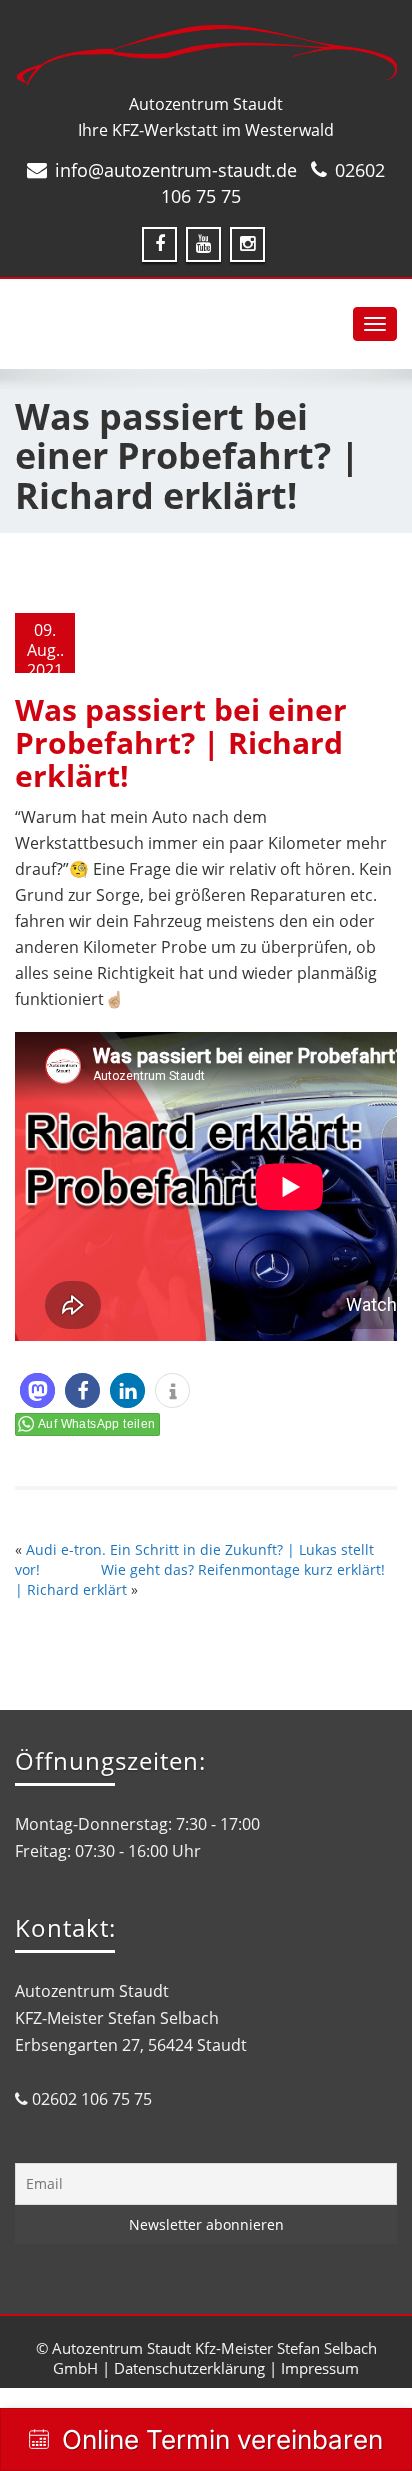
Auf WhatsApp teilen (97, 1424)
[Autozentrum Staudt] (206, 55)
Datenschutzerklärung (189, 2368)
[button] (37, 1390)
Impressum (320, 2368)
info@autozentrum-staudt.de (176, 170)
